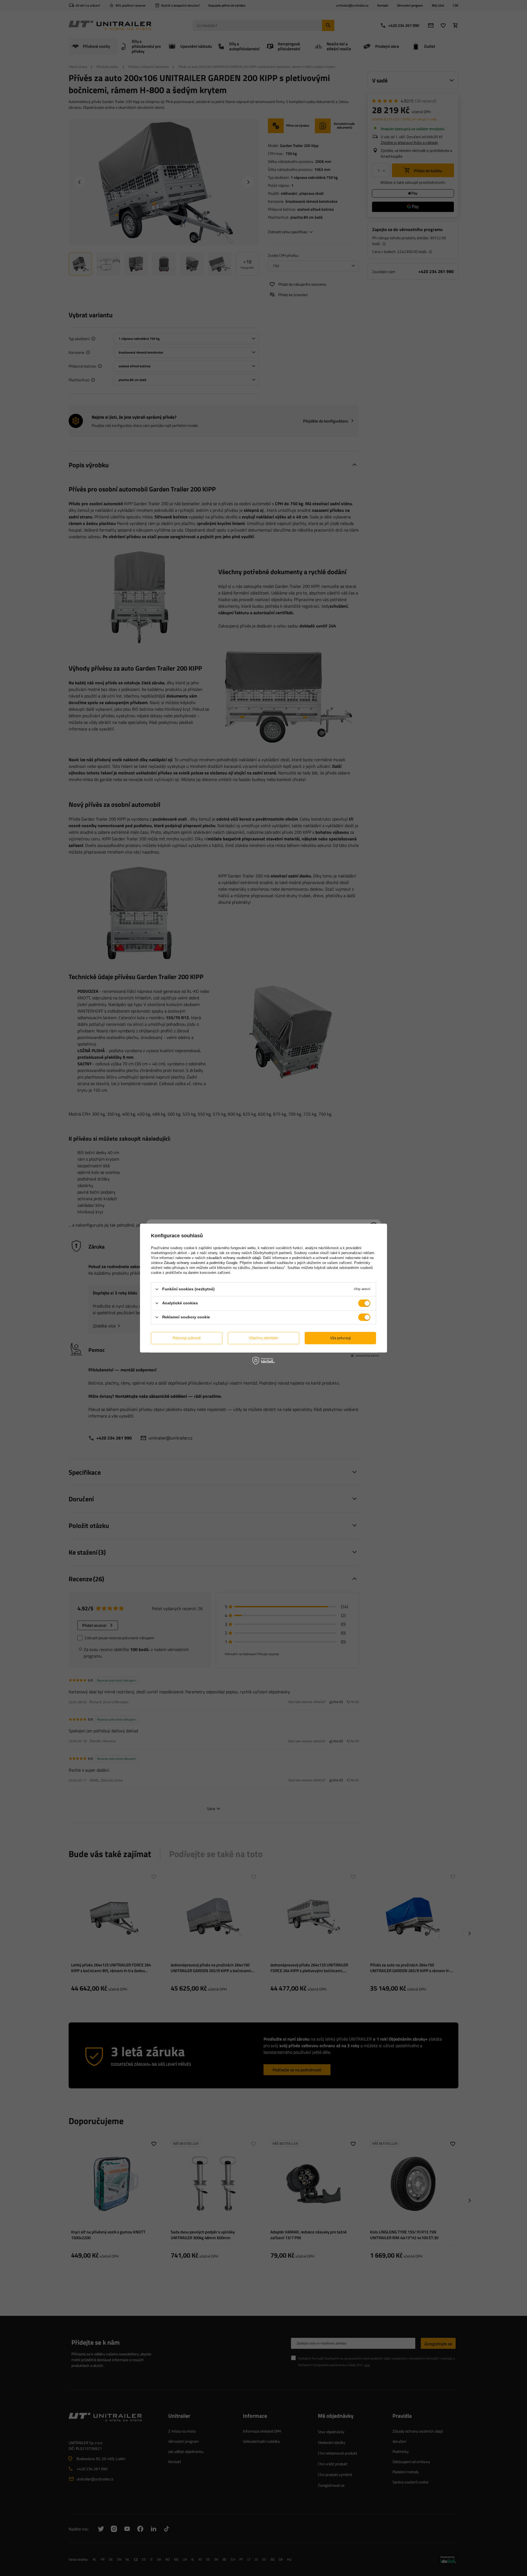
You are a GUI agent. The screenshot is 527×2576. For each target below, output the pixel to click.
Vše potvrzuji (340, 1338)
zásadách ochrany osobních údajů (234, 1258)
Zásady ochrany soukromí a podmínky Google (201, 1263)
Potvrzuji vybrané (187, 1338)
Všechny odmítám (264, 1338)
